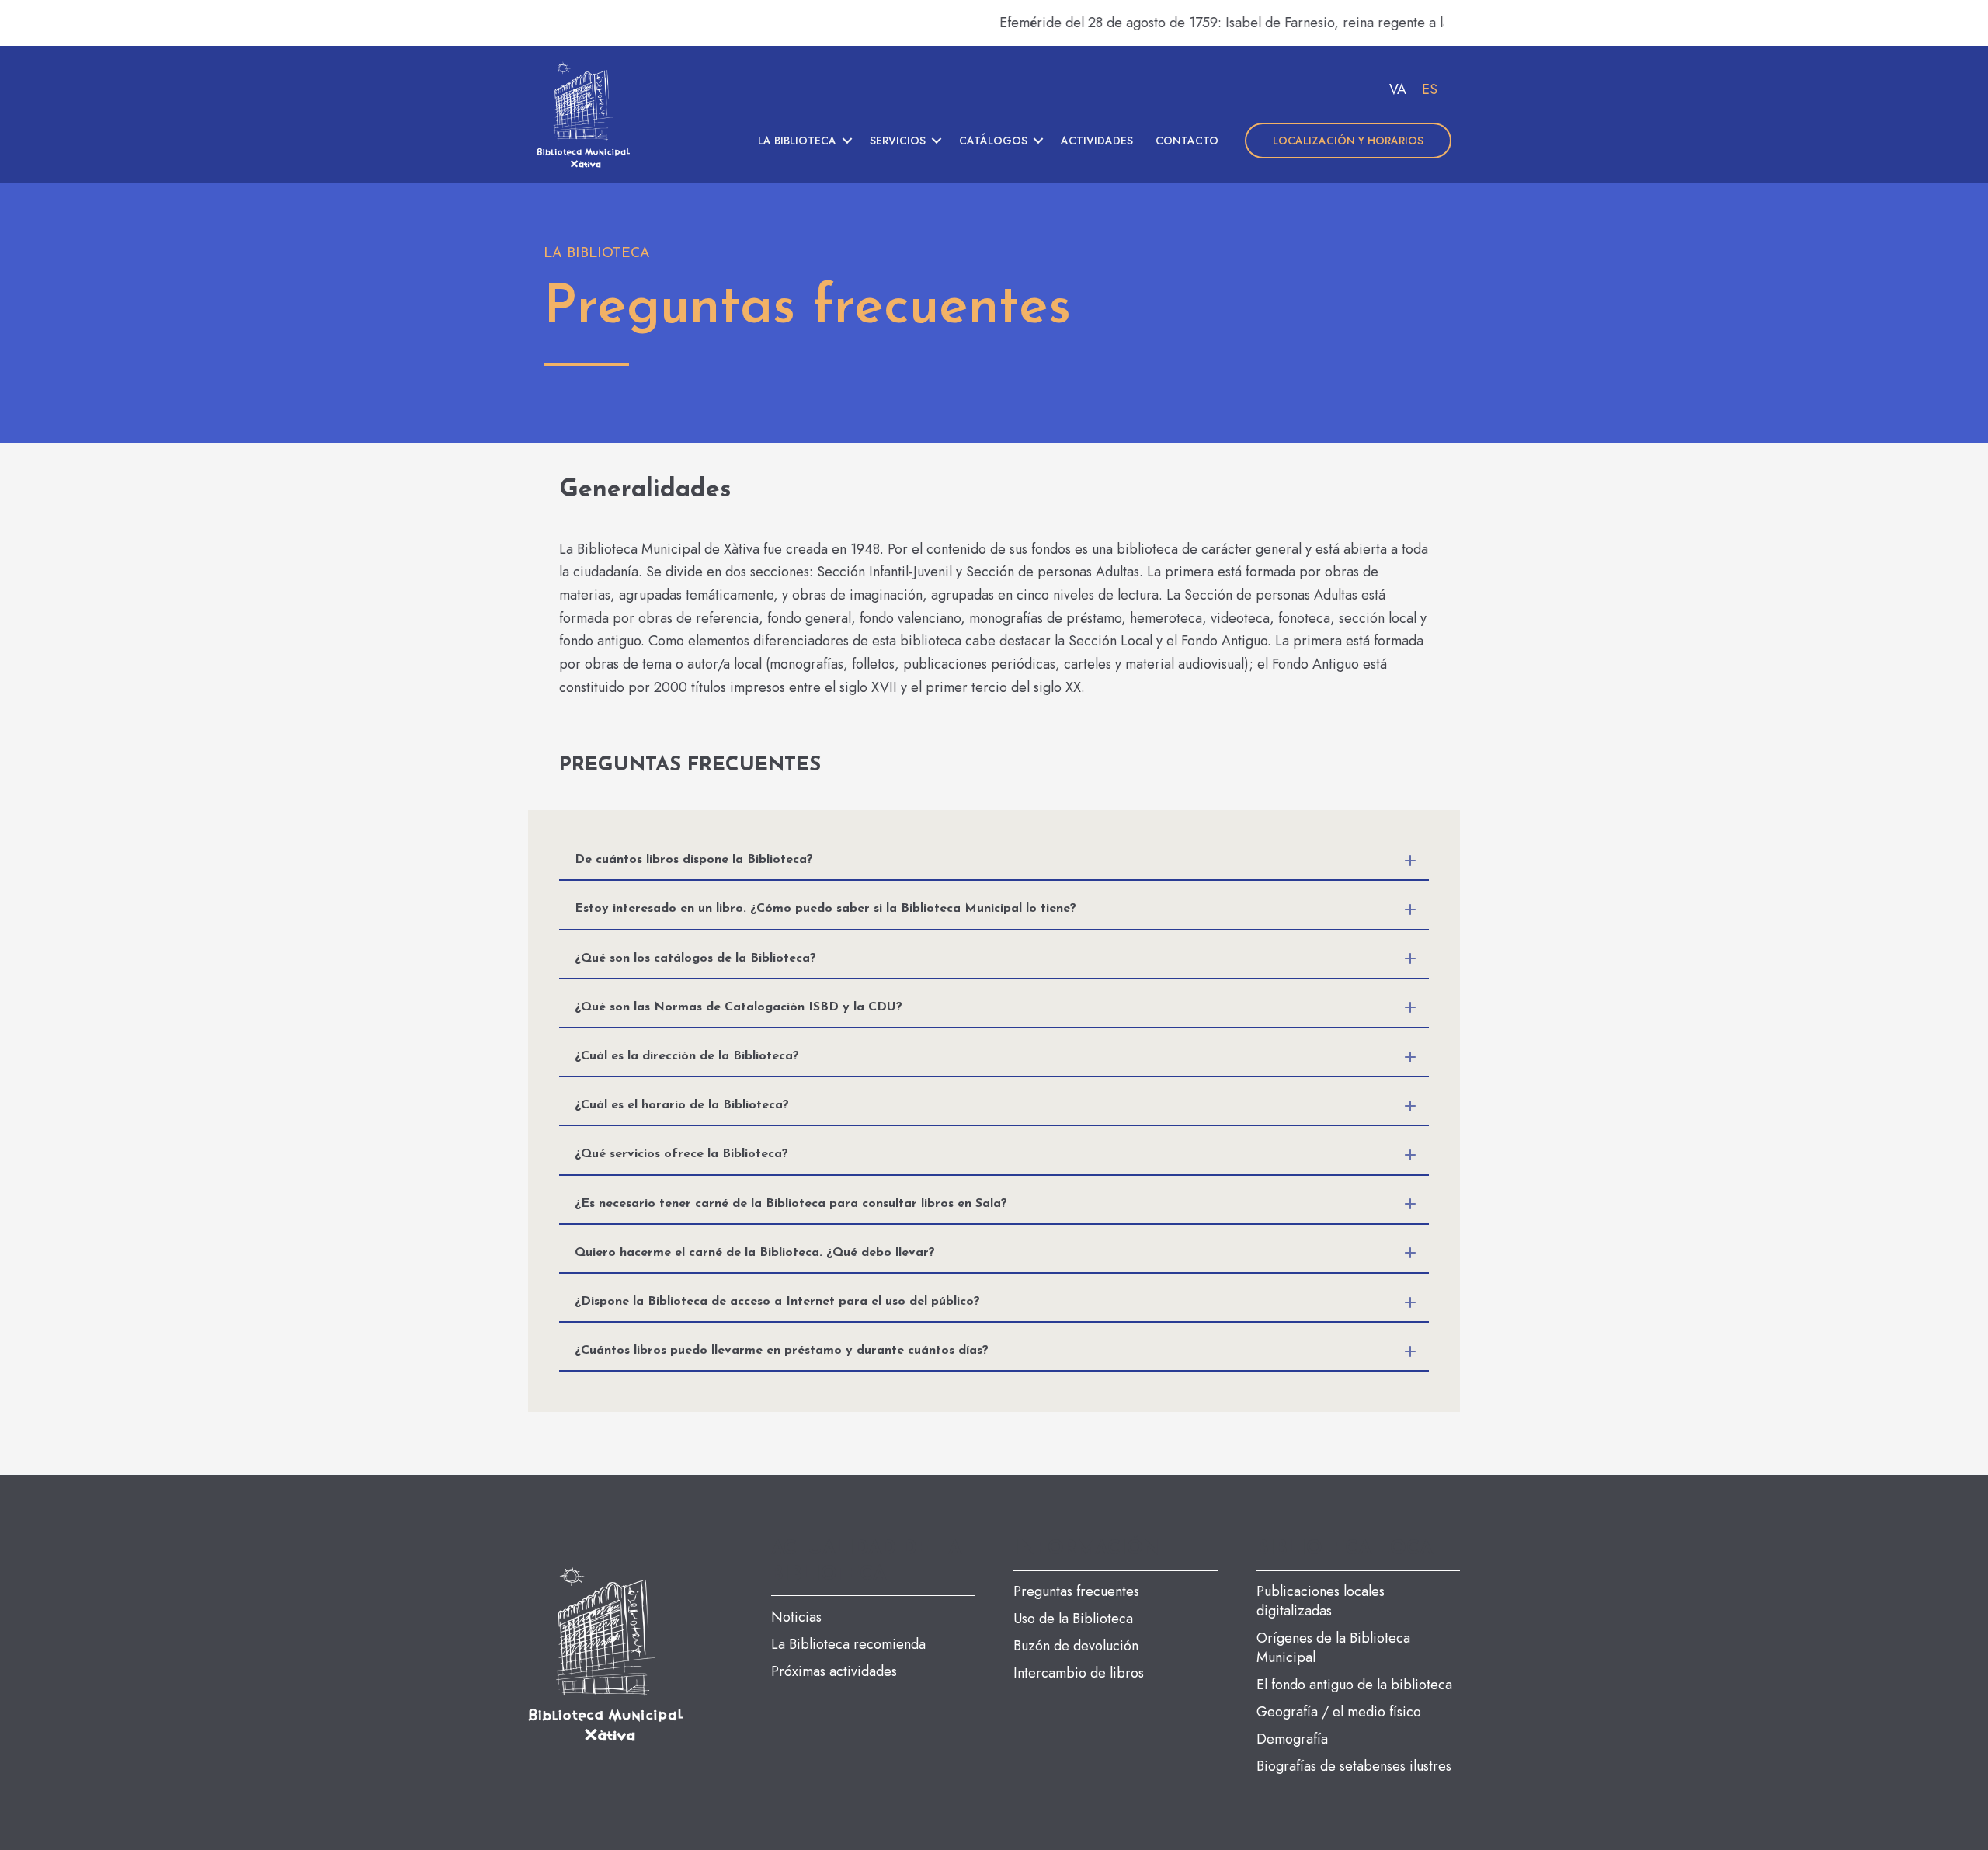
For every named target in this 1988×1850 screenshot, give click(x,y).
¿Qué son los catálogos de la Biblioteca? (695, 958)
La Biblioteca (797, 141)
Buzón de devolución (1076, 1646)
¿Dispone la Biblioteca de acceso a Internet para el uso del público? (777, 1302)
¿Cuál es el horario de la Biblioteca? (682, 1105)
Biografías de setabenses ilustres (1354, 1766)
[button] (847, 141)
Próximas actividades (834, 1671)
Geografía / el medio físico (1339, 1712)
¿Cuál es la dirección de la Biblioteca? (687, 1056)
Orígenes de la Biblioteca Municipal (1333, 1648)
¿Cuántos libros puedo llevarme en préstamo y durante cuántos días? (782, 1351)
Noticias (796, 1617)
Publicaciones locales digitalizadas (1321, 1601)
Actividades (1097, 141)
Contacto (1187, 141)
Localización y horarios (1348, 141)
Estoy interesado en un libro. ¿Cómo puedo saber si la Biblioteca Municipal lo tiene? (825, 909)
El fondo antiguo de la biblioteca (1354, 1685)
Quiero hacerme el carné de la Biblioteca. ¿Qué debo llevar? (755, 1253)
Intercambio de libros (1079, 1673)
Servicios (898, 141)
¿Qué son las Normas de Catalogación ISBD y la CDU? (739, 1007)
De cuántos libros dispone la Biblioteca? (694, 860)
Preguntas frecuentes (1076, 1591)
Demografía (1292, 1739)
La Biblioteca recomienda (848, 1644)
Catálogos (993, 141)
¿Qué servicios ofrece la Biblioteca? (681, 1154)
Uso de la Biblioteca (1073, 1619)
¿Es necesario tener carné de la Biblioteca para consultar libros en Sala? (791, 1204)
